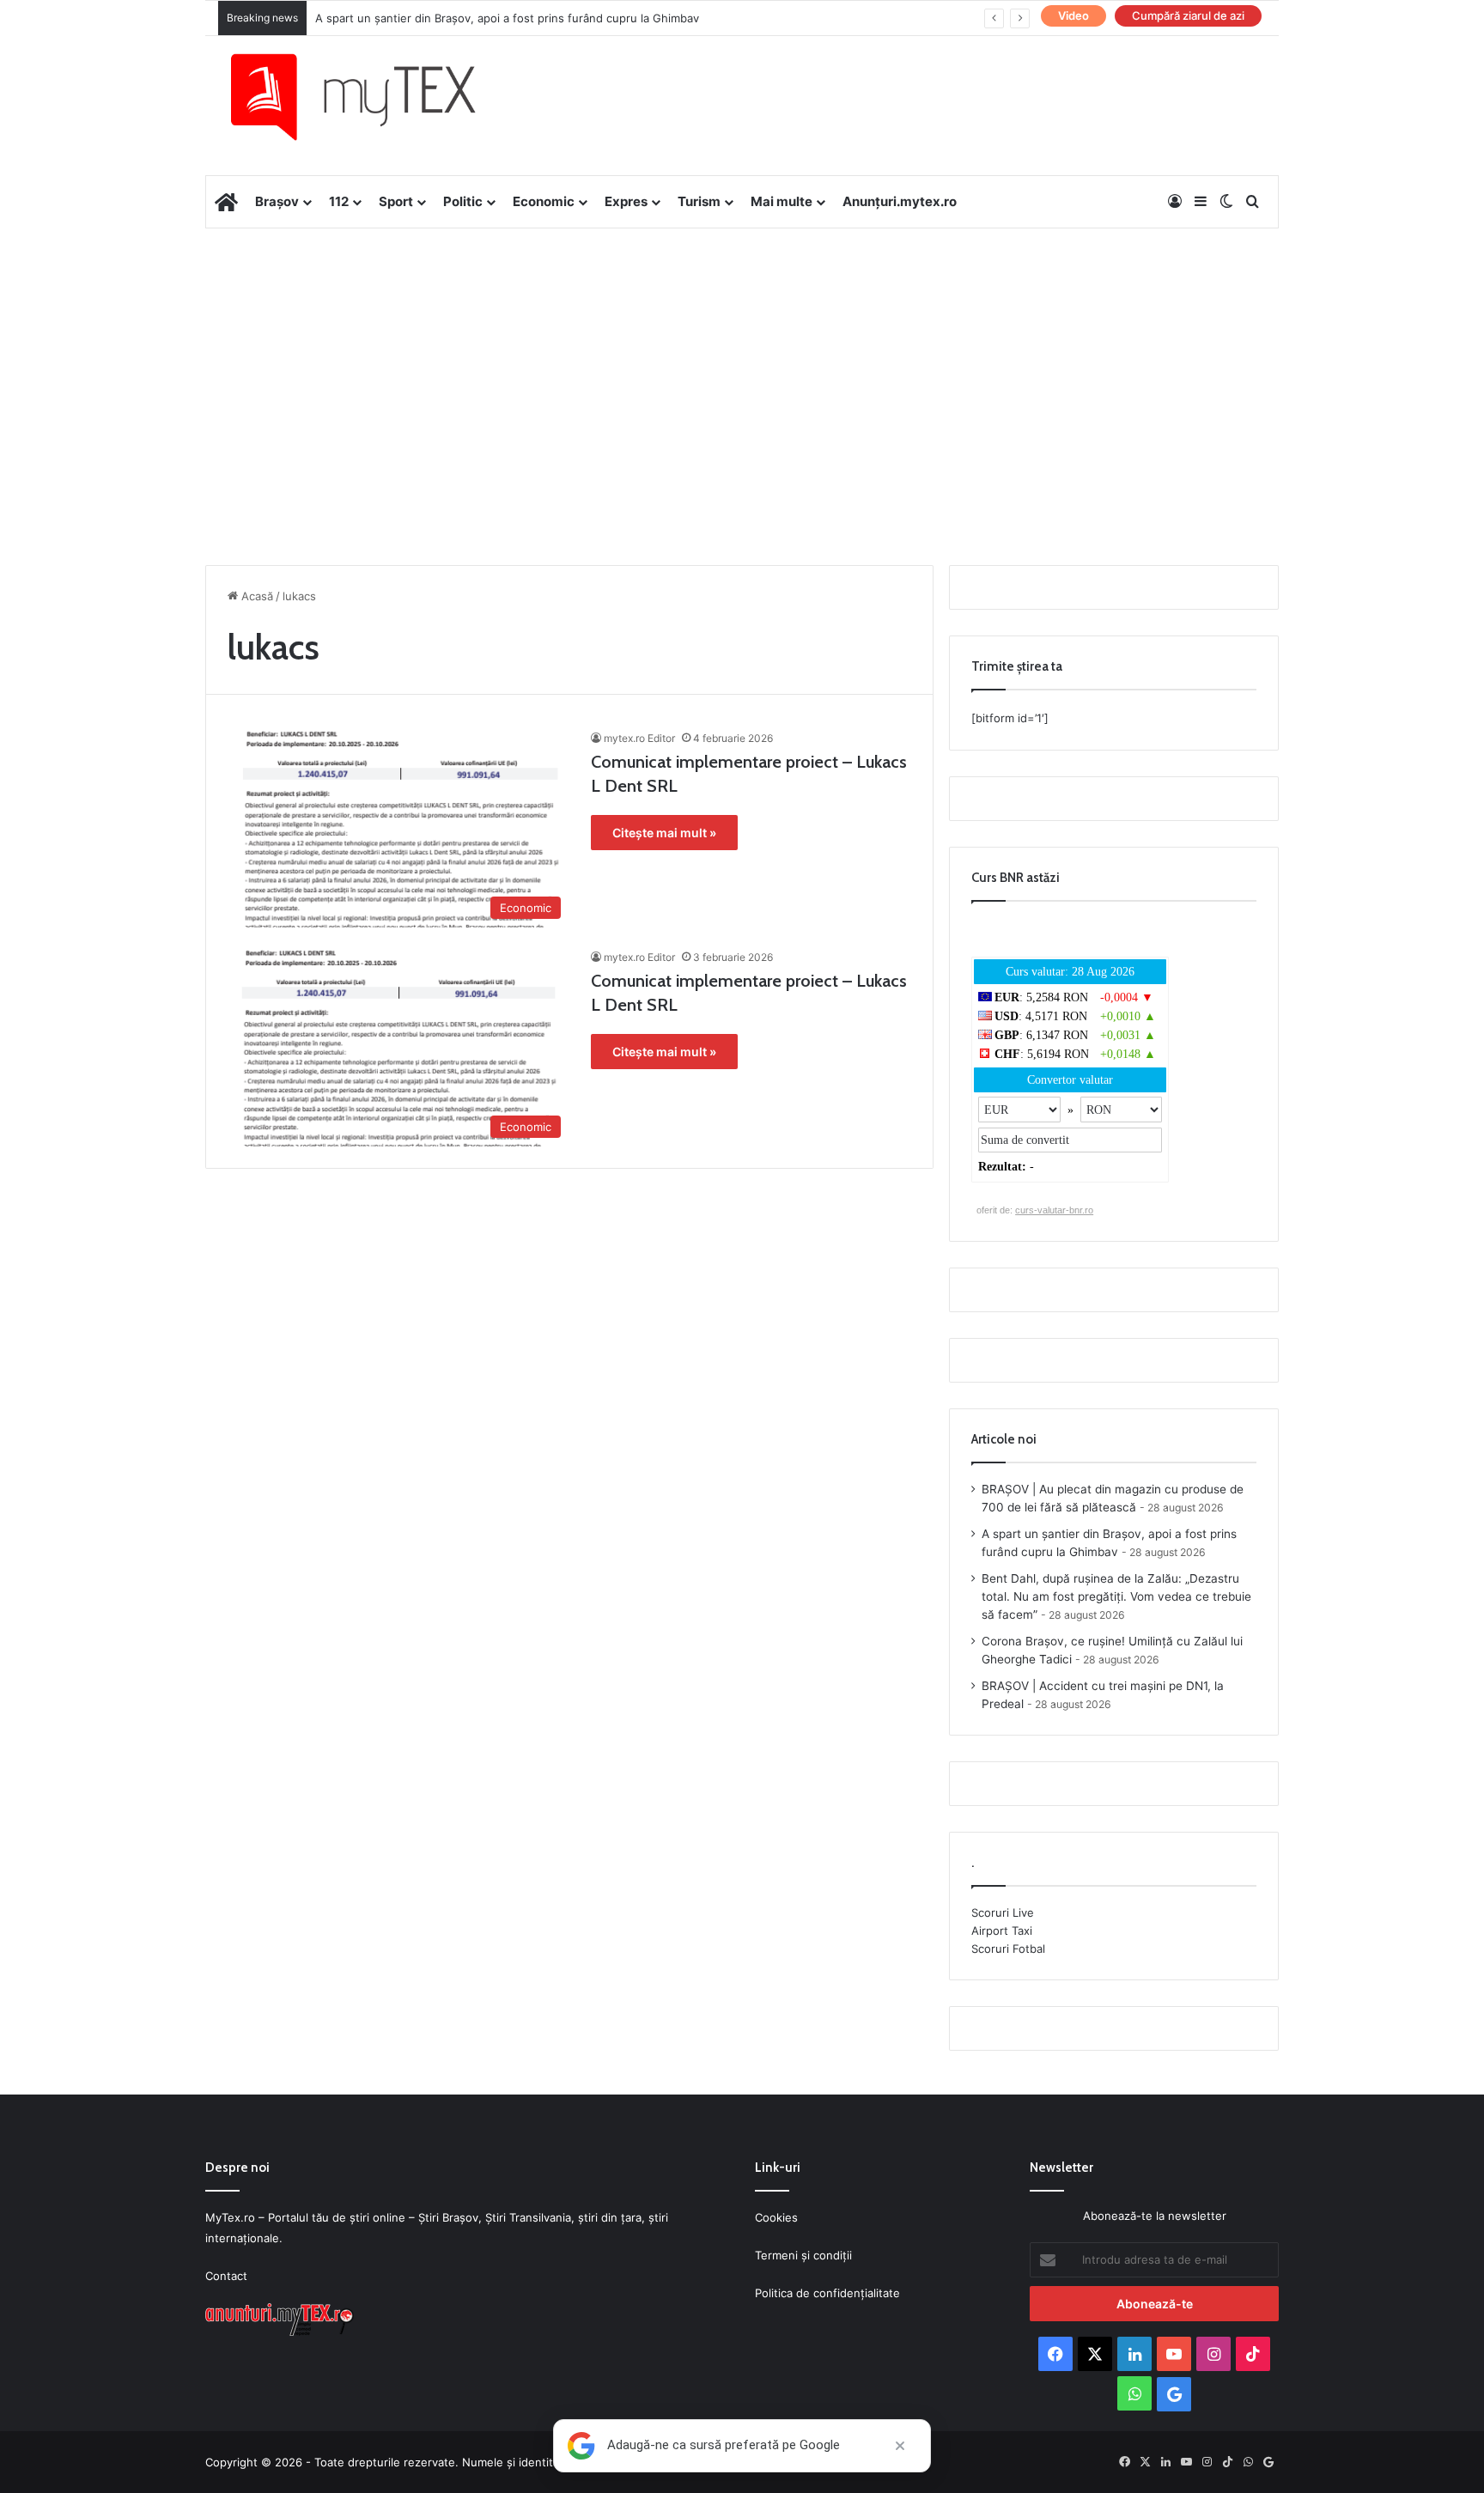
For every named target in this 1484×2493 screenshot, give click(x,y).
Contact (226, 2276)
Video (1073, 15)
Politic (463, 201)
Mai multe (782, 201)
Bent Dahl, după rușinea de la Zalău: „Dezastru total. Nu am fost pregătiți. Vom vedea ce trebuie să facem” (1116, 1596)
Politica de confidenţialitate (827, 2293)
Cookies (776, 2217)
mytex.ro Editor (639, 738)
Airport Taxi (1002, 1931)
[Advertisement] (742, 366)
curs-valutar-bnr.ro (1054, 1210)
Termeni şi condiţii (803, 2255)
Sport (396, 201)
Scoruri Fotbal (1008, 1949)
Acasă (255, 596)
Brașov (277, 201)
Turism (699, 201)
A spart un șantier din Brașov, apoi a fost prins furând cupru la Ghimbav (507, 18)
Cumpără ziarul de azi (1188, 15)
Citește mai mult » (664, 833)
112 (339, 201)
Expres (626, 201)
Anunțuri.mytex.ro (900, 201)
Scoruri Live (1003, 1912)
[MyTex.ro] (370, 97)
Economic (544, 201)
